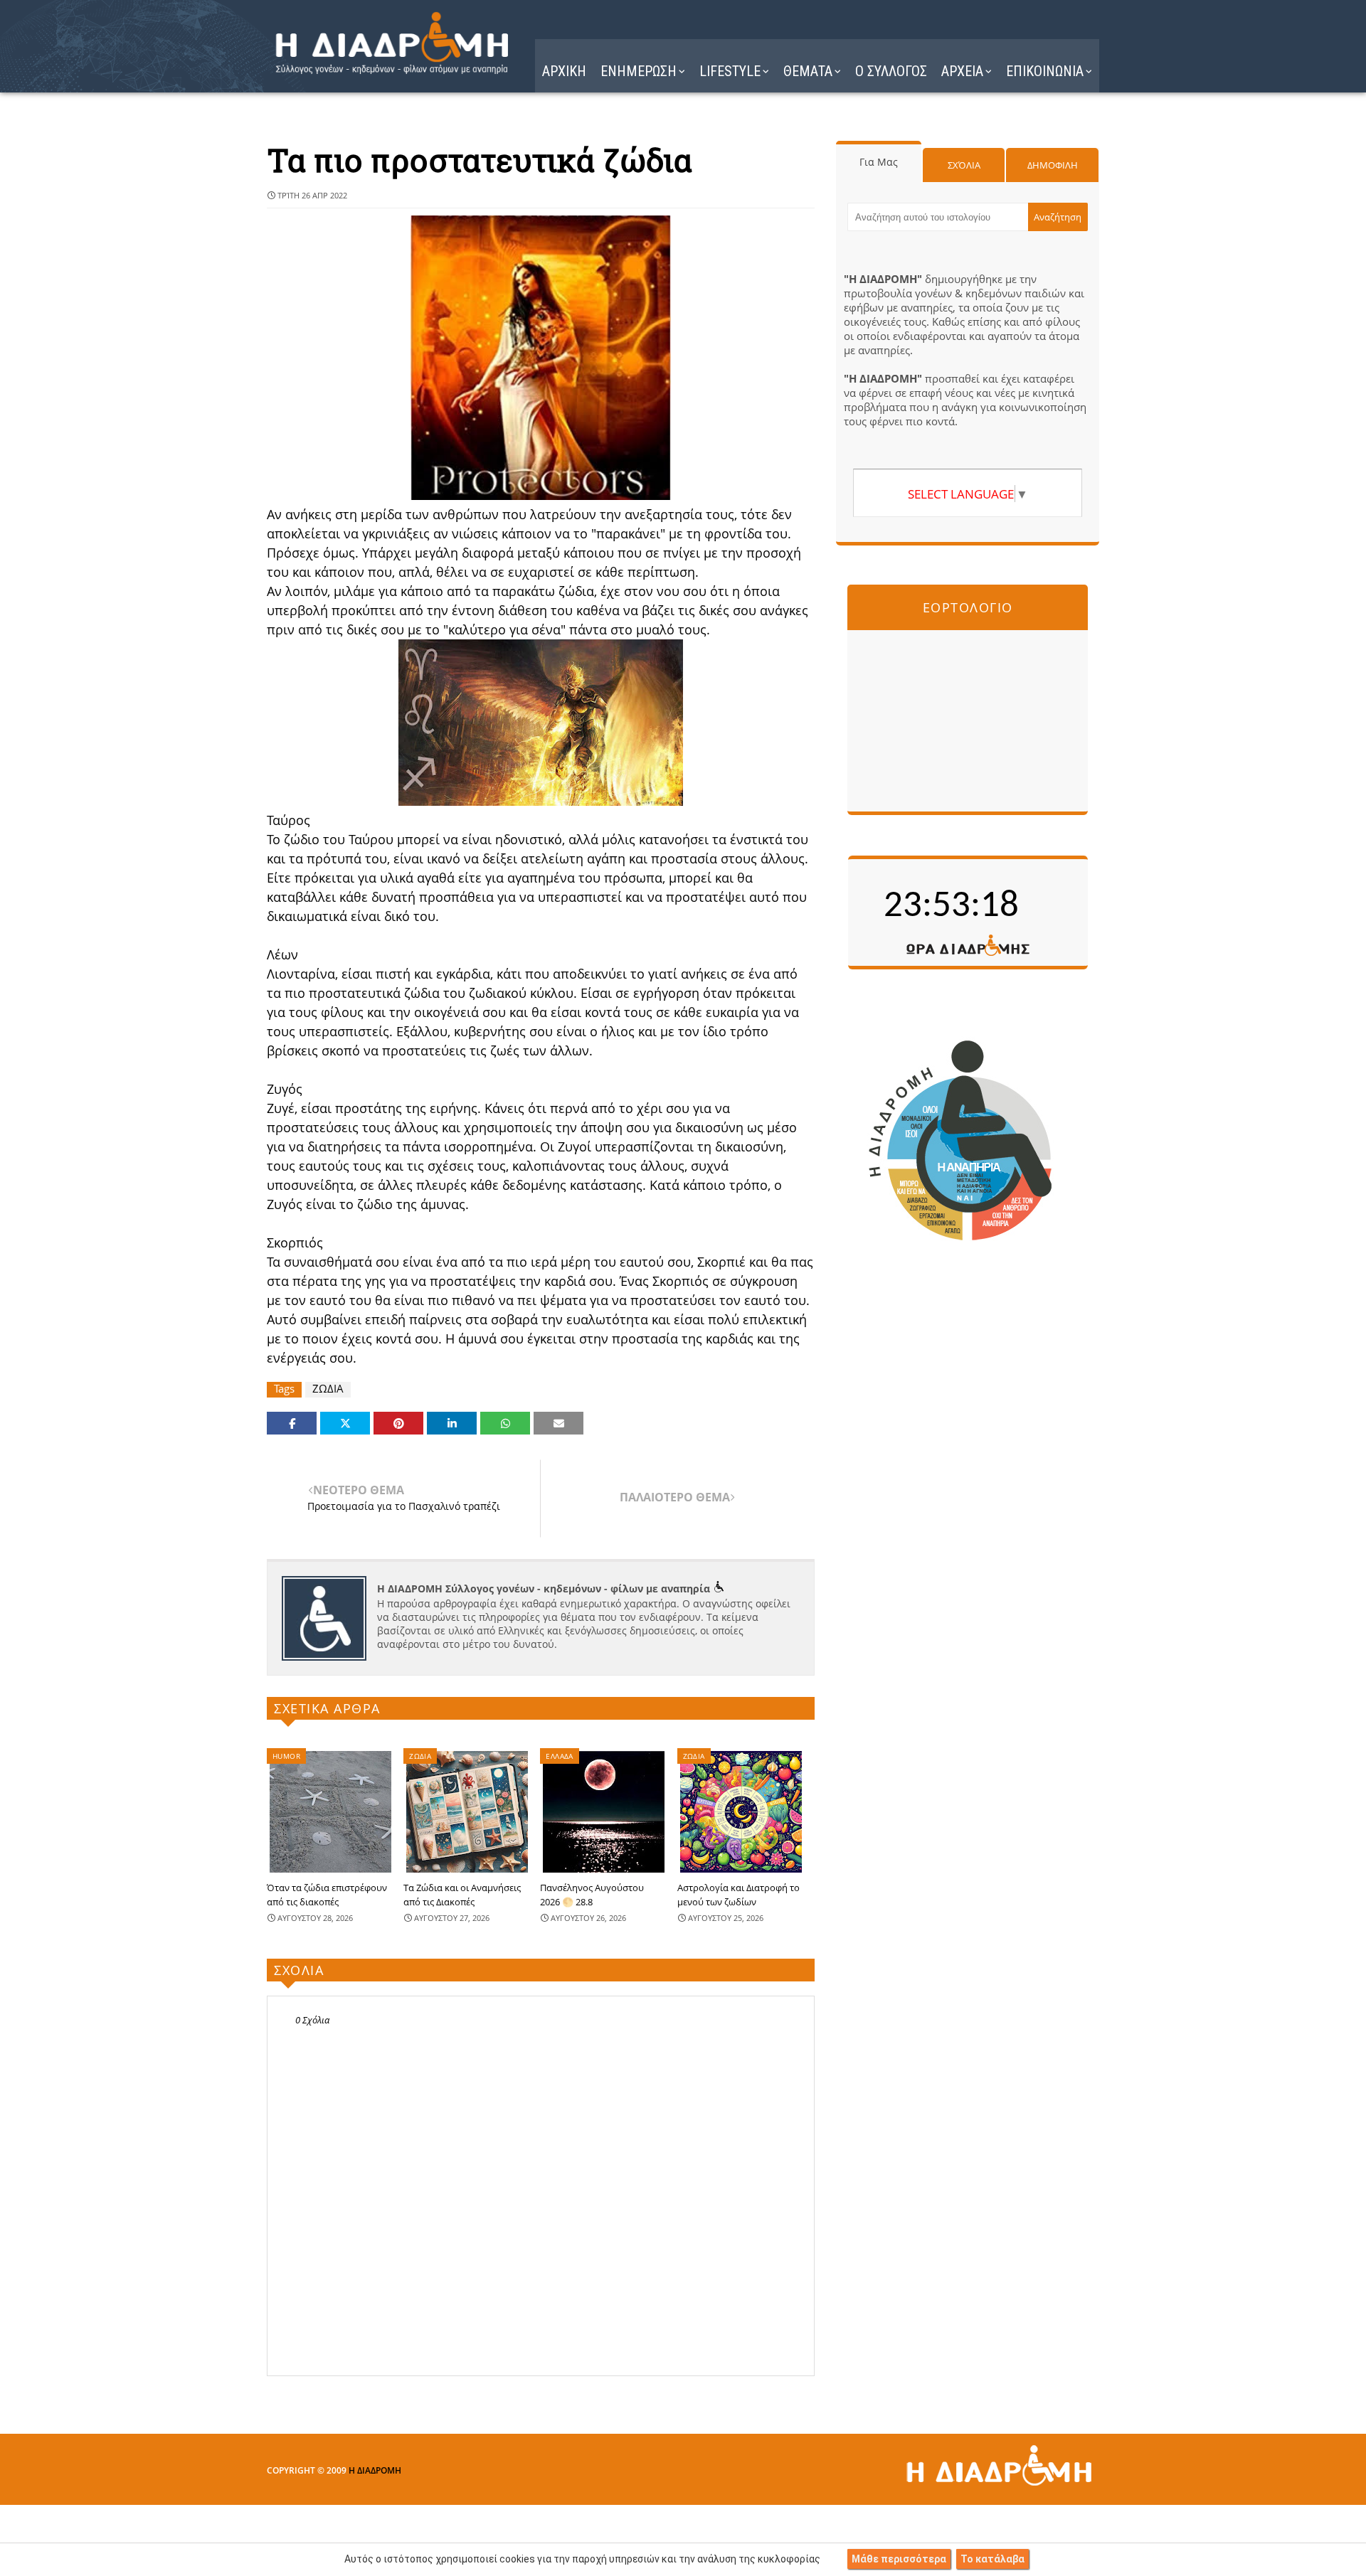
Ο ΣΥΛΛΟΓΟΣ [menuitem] (891, 71)
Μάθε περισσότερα (899, 2559)
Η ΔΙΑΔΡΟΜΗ (375, 2470)
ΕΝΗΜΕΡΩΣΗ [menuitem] (639, 71)
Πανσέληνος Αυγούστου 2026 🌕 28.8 (592, 1895)
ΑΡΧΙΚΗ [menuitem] (564, 71)
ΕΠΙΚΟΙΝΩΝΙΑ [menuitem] (1045, 71)
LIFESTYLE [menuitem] (730, 71)
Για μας (879, 162)
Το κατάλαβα (992, 2559)
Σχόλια (964, 165)
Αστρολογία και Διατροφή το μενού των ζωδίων (738, 1895)
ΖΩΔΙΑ (328, 1389)
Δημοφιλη (1053, 165)
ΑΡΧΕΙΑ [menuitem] (962, 71)
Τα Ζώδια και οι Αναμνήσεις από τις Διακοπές (462, 1895)
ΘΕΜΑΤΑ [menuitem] (808, 71)
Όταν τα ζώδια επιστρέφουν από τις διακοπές (327, 1895)
